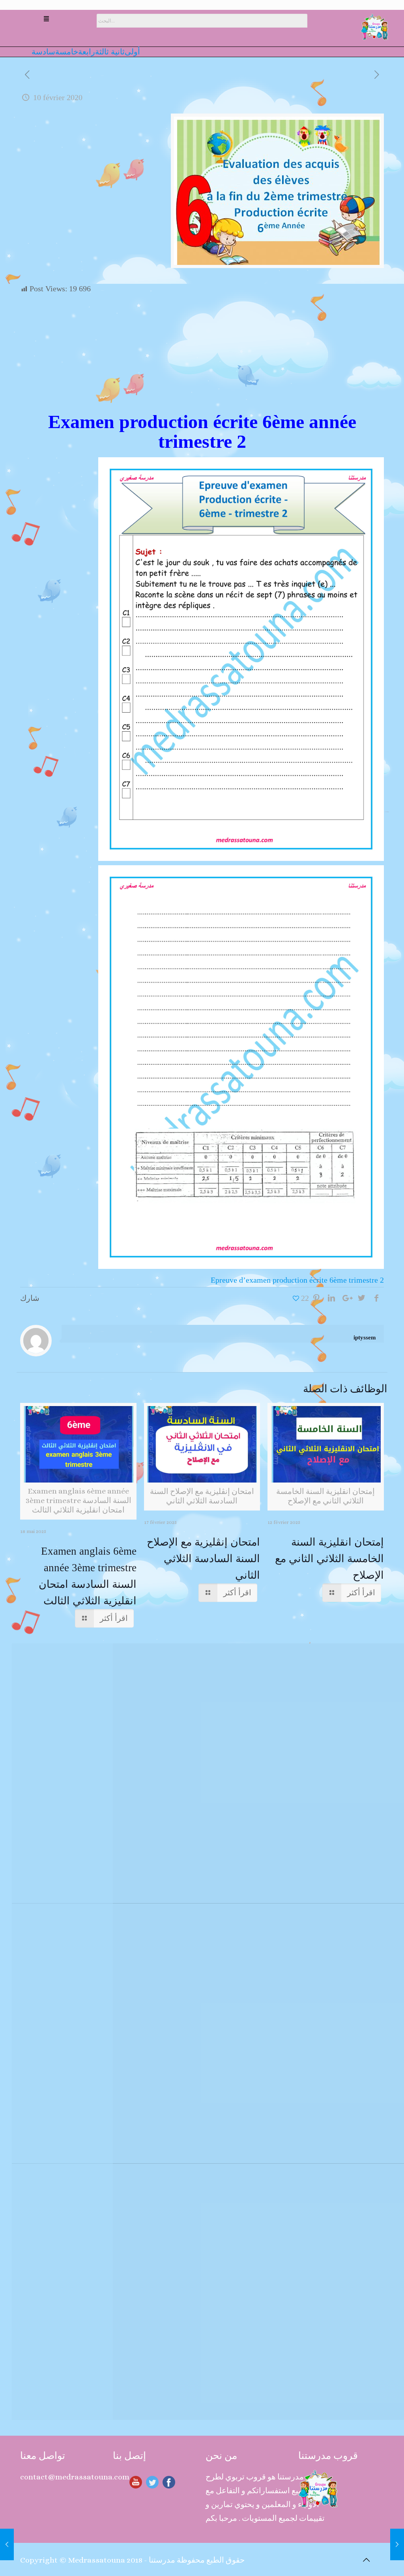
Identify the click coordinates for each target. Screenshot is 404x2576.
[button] (47, 20)
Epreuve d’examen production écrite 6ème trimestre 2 (297, 1280)
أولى (132, 52)
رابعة (87, 52)
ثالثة (102, 52)
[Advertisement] (202, 353)
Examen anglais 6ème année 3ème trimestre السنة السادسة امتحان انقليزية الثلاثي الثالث (88, 1576)
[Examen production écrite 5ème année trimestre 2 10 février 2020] (7, 2544)
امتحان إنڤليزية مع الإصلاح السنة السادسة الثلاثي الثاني (203, 1559)
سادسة (43, 52)
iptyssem (365, 1337)
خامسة (67, 52)
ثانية (117, 52)
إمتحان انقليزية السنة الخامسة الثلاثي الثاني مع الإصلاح (329, 1559)
